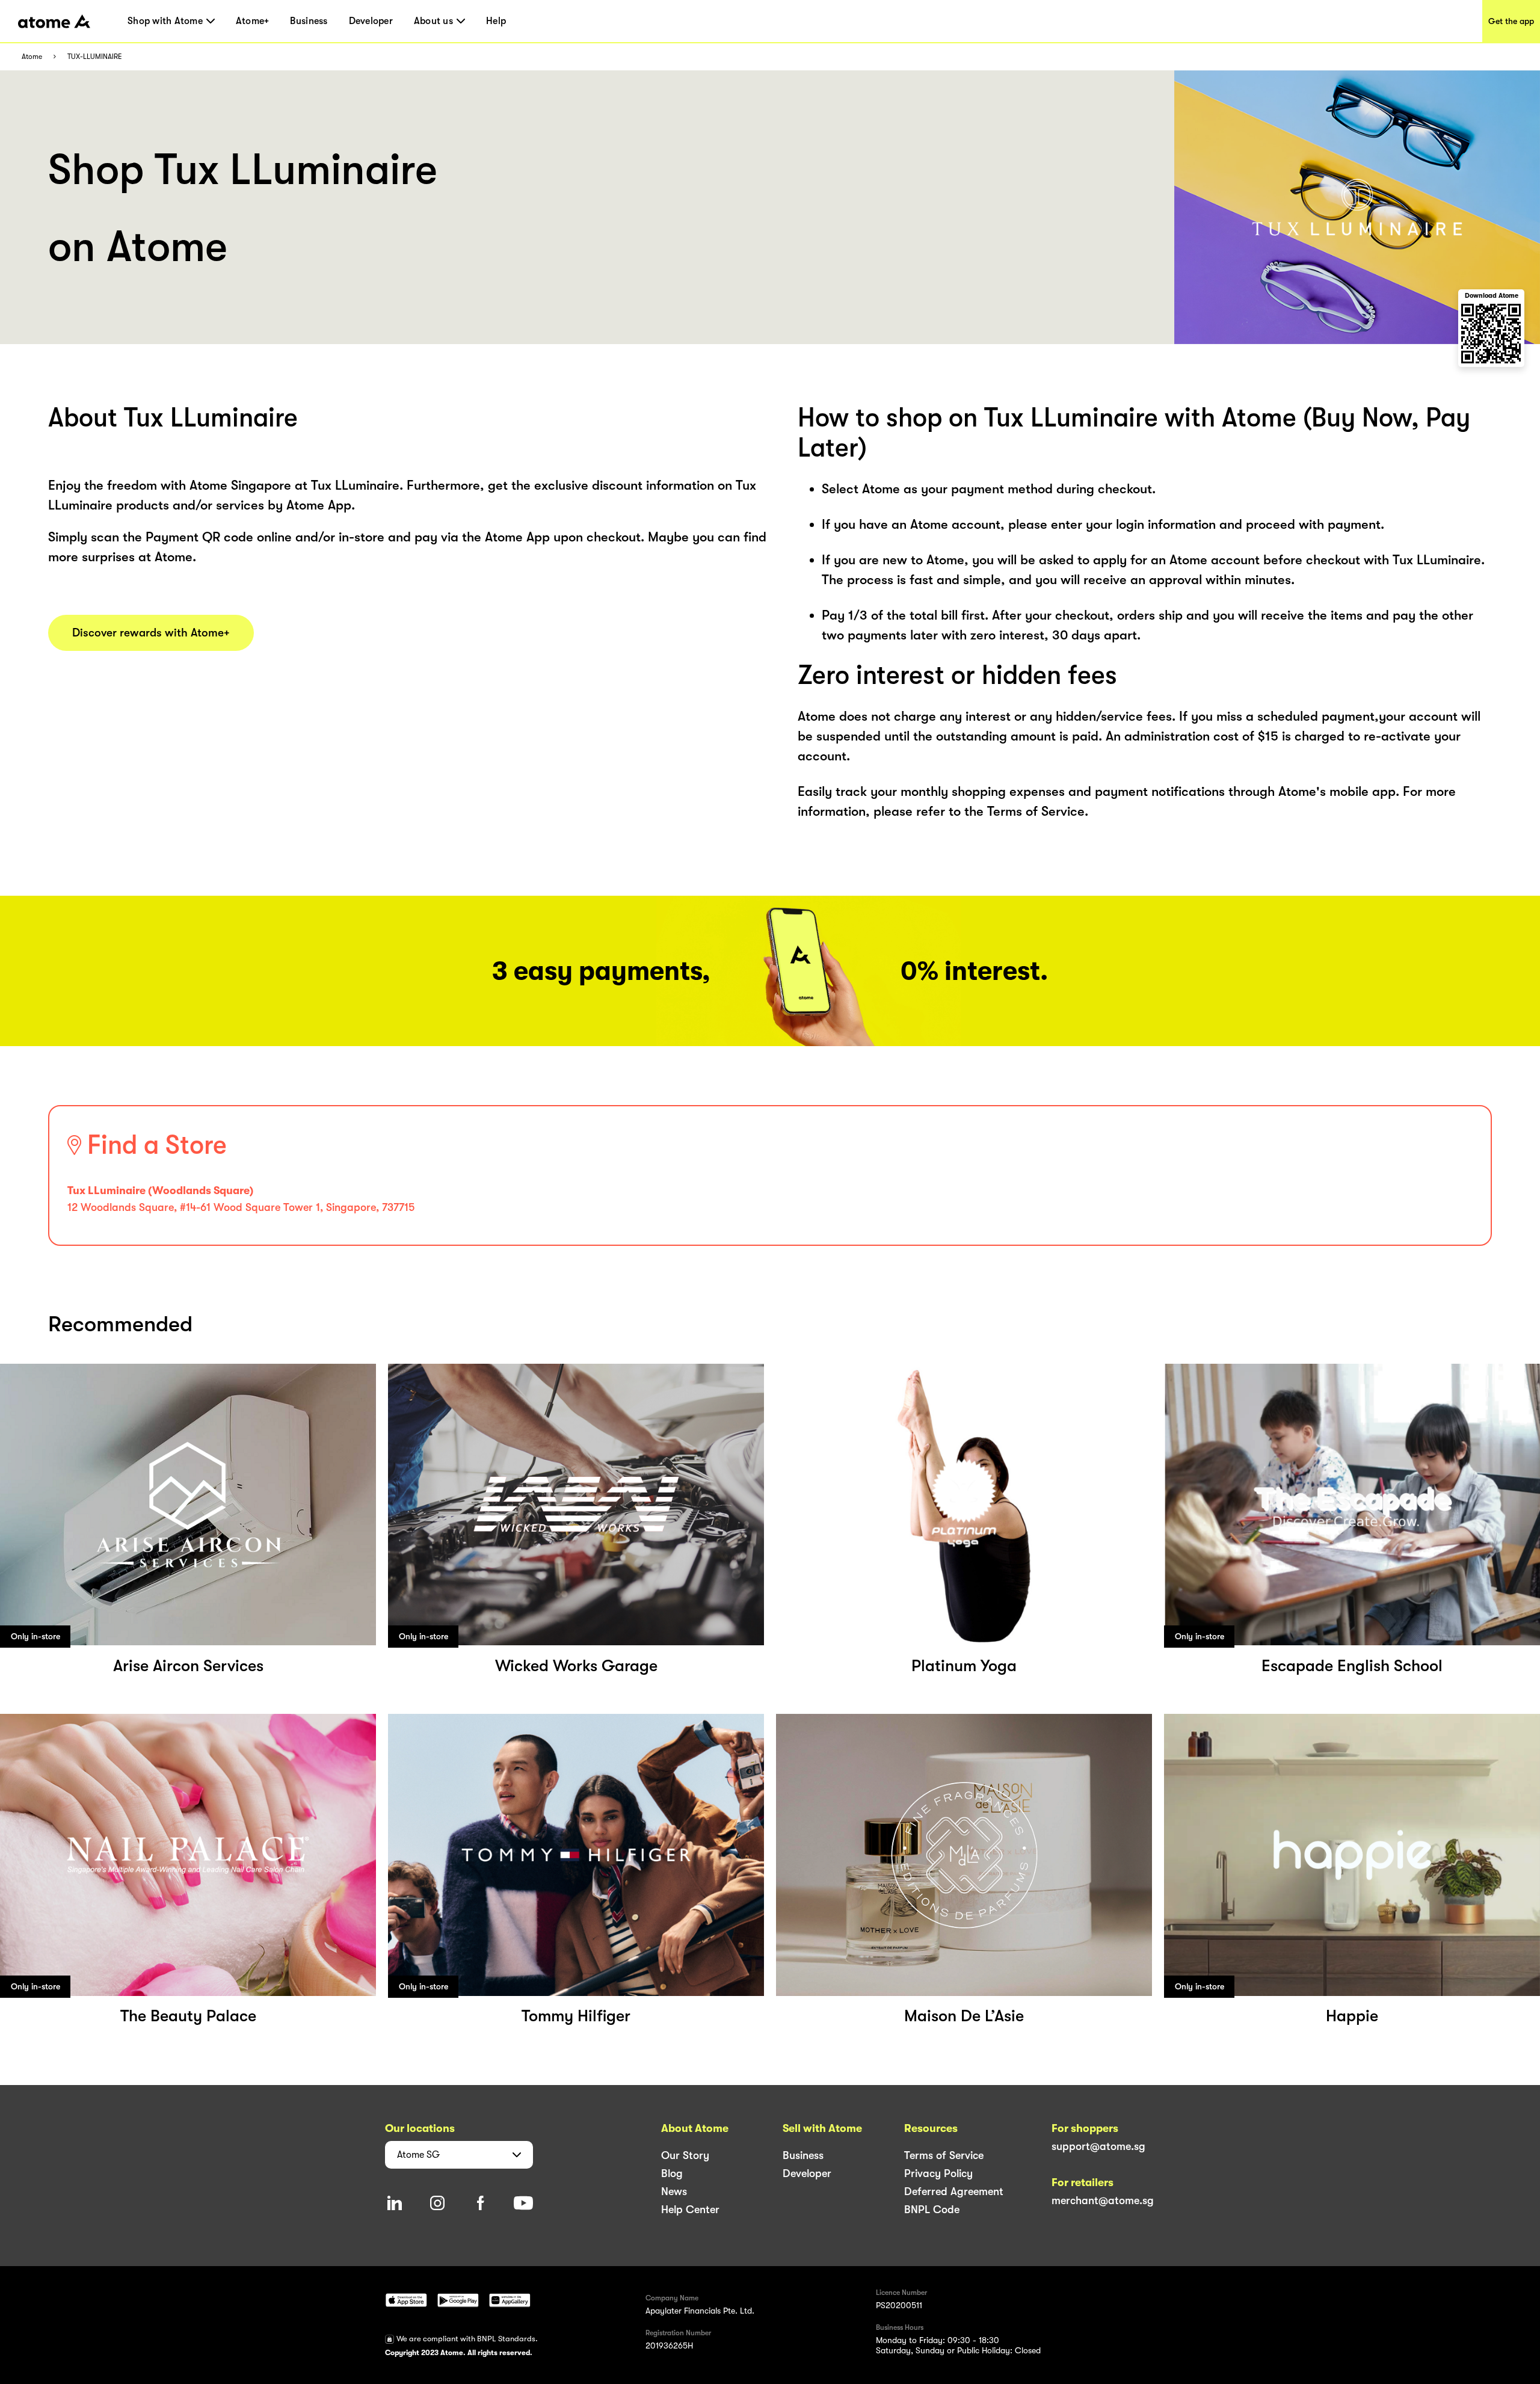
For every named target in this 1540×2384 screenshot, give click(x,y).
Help (496, 21)
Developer (371, 21)
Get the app (1511, 21)
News (674, 2191)
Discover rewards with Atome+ (151, 633)
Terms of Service (944, 2155)
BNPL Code (932, 2210)
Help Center (690, 2210)
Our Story (685, 2155)
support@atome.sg (1098, 2146)
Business (309, 21)
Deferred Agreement (954, 2191)
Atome (32, 57)
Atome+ (253, 21)
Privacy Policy (938, 2173)
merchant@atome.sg (1103, 2201)
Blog (672, 2173)
